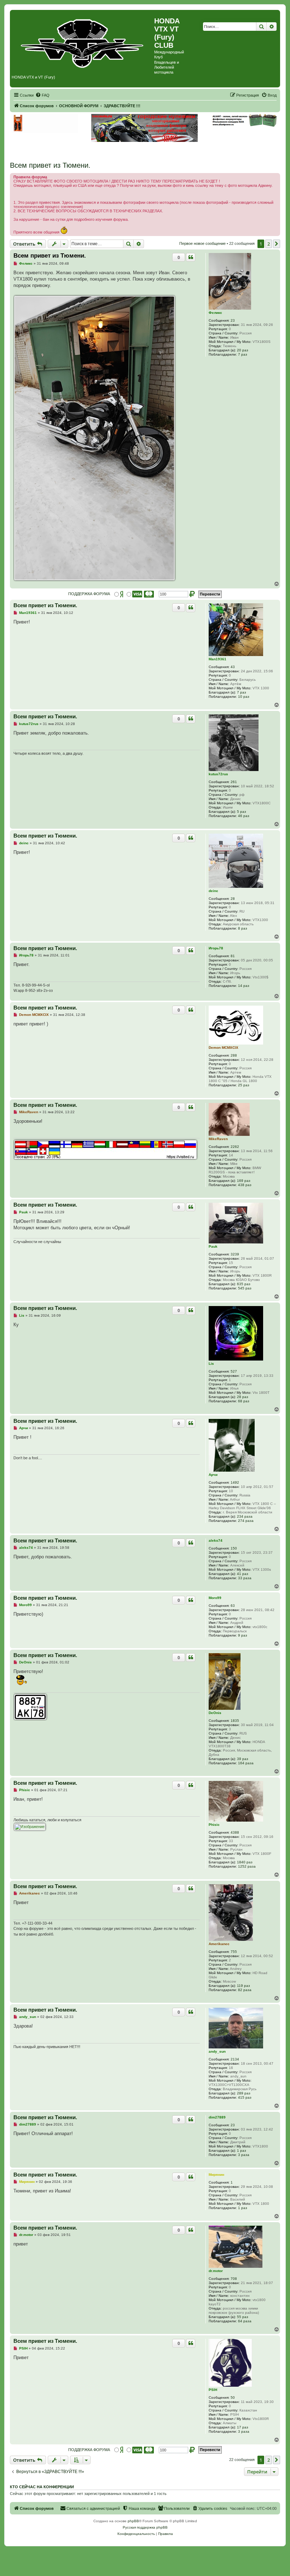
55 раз (243, 2317)
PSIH (213, 2390)
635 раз (244, 1284)
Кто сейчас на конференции (42, 2487)
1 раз (242, 2150)
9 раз (243, 1635)
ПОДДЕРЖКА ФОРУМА (89, 594)
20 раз (243, 350)
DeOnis (215, 1713)
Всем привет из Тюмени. (50, 165)
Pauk (213, 1246)
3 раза (244, 2155)
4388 (235, 1832)
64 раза (245, 2321)
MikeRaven (218, 1139)
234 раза (245, 1516)
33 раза (245, 1578)
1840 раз (245, 1862)
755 (234, 1952)
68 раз (244, 1401)
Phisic (214, 1825)
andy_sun (217, 2051)
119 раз (243, 1986)
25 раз (244, 1085)
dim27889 (217, 2117)
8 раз (243, 928)
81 (233, 956)
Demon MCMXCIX (224, 1048)
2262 (235, 1147)
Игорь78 (216, 948)
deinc (213, 891)
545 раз (245, 1288)
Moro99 (215, 1598)
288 (234, 1055)
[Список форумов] (83, 42)
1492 (235, 1482)
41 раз (243, 1574)
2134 (235, 2059)
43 (233, 667)
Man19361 (217, 659)
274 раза (246, 1521)
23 (233, 320)
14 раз (244, 986)
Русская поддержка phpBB (145, 2527)
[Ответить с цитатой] (191, 257)
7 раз (243, 354)
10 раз (244, 697)
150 (234, 1548)
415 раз (245, 2097)
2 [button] (269, 244)
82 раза (245, 1990)
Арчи (213, 1475)
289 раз (244, 2093)
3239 (235, 1254)
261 (234, 782)
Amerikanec (219, 1944)
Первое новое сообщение (202, 243)
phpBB (133, 2521)
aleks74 (216, 1540)
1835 (235, 1721)
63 (233, 1606)
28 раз (243, 1397)
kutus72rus (218, 774)
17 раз (243, 2427)
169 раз (244, 1181)
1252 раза (247, 1866)
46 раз (244, 816)
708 (234, 2279)
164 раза (246, 1763)
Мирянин (216, 2175)
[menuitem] (42, 95)
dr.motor (216, 2271)
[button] (277, 244)
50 (233, 2397)
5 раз (242, 812)
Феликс (215, 313)
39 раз (243, 1759)
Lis (211, 1364)
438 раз (245, 1185)
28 (233, 899)
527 (234, 1371)
